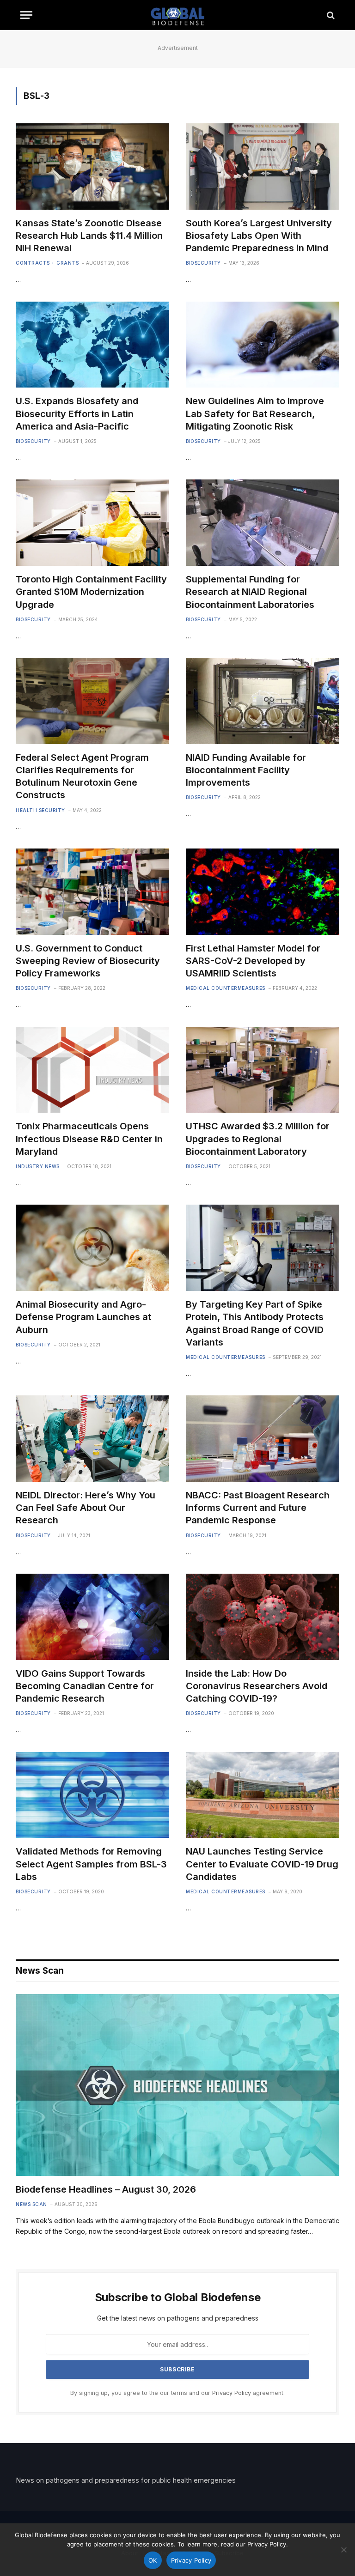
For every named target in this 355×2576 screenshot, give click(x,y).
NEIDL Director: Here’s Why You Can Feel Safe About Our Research (86, 1508)
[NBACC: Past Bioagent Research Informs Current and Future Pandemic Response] (263, 1439)
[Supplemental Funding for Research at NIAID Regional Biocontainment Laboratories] (263, 523)
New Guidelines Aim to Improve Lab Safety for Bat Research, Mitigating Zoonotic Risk (255, 413)
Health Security (40, 810)
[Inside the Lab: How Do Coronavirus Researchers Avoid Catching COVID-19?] (263, 1617)
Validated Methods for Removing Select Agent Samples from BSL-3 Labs (91, 1864)
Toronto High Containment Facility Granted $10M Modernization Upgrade (91, 592)
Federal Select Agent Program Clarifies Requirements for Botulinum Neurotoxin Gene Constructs (82, 776)
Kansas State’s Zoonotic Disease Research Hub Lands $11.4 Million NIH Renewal (89, 236)
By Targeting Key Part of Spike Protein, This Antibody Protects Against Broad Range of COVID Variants (255, 1323)
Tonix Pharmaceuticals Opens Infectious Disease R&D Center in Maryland (89, 1139)
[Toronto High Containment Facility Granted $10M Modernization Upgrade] (92, 523)
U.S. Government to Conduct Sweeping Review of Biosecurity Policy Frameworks (88, 961)
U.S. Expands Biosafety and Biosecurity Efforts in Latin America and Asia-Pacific (77, 413)
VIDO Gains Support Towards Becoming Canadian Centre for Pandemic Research (85, 1686)
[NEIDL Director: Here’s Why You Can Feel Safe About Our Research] (92, 1439)
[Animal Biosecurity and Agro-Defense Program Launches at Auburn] (92, 1248)
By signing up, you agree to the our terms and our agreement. (177, 2393)
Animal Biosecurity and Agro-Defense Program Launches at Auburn (83, 1317)
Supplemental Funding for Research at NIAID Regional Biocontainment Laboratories (250, 592)
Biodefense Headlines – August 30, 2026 (106, 2189)
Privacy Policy (232, 2393)
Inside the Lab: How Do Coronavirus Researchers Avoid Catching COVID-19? (257, 1686)
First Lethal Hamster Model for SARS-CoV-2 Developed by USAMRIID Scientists (253, 961)
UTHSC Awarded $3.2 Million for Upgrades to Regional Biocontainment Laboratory (258, 1139)
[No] (343, 2550)
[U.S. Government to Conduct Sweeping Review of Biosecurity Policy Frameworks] (92, 892)
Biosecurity (203, 263)
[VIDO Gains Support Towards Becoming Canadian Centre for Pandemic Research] (92, 1617)
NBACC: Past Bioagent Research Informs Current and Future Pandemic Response (258, 1508)
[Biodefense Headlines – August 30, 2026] (177, 2085)
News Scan (31, 2204)
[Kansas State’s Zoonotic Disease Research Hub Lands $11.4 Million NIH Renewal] (92, 167)
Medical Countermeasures (226, 988)
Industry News (38, 1166)
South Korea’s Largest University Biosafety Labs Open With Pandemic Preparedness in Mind (259, 236)
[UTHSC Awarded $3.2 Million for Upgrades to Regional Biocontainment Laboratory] (263, 1070)
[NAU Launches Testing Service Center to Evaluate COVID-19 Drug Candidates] (263, 1795)
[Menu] (26, 15)
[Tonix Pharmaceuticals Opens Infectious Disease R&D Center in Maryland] (92, 1070)
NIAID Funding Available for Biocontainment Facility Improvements (246, 770)
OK (153, 2560)
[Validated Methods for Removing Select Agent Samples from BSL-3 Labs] (92, 1795)
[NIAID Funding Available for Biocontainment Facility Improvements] (263, 701)
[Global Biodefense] (178, 15)
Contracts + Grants (47, 263)
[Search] (330, 15)
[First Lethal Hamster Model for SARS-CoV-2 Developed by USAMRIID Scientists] (263, 892)
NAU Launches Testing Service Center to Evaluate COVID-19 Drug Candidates (262, 1864)
